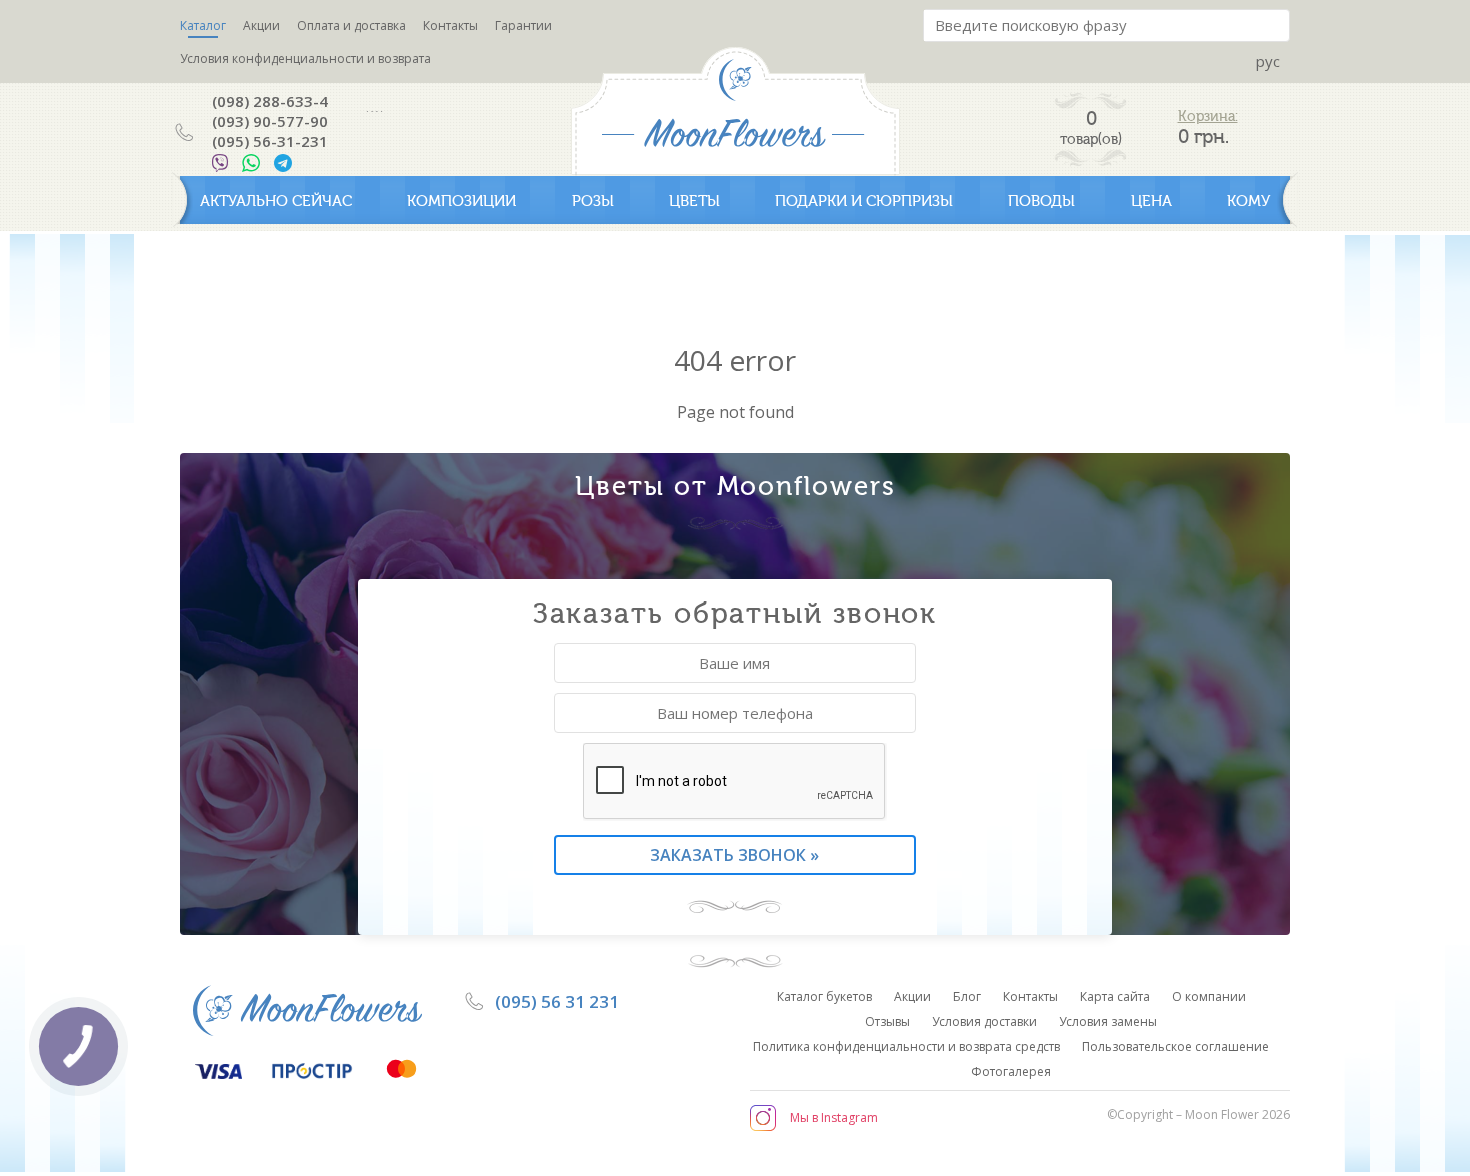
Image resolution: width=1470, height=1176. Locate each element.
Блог (967, 996)
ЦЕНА (1151, 201)
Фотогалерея (1011, 1071)
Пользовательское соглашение (1175, 1046)
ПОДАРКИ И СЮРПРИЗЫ (864, 201)
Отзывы (887, 1021)
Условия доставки (984, 1021)
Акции (261, 25)
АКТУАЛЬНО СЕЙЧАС (276, 201)
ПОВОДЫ (1041, 201)
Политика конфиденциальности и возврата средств (906, 1046)
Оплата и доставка (351, 25)
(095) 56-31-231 (270, 141)
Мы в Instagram (834, 1117)
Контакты (450, 25)
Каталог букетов (824, 996)
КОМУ (1248, 201)
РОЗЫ (593, 201)
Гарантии (523, 25)
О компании (1209, 996)
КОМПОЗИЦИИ (461, 201)
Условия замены (1108, 1021)
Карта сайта (1115, 996)
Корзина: (1208, 116)
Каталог (203, 25)
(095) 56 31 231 (557, 1001)
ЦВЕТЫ (694, 201)
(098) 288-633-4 (270, 101)
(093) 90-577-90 (270, 121)
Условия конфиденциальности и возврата (305, 58)
